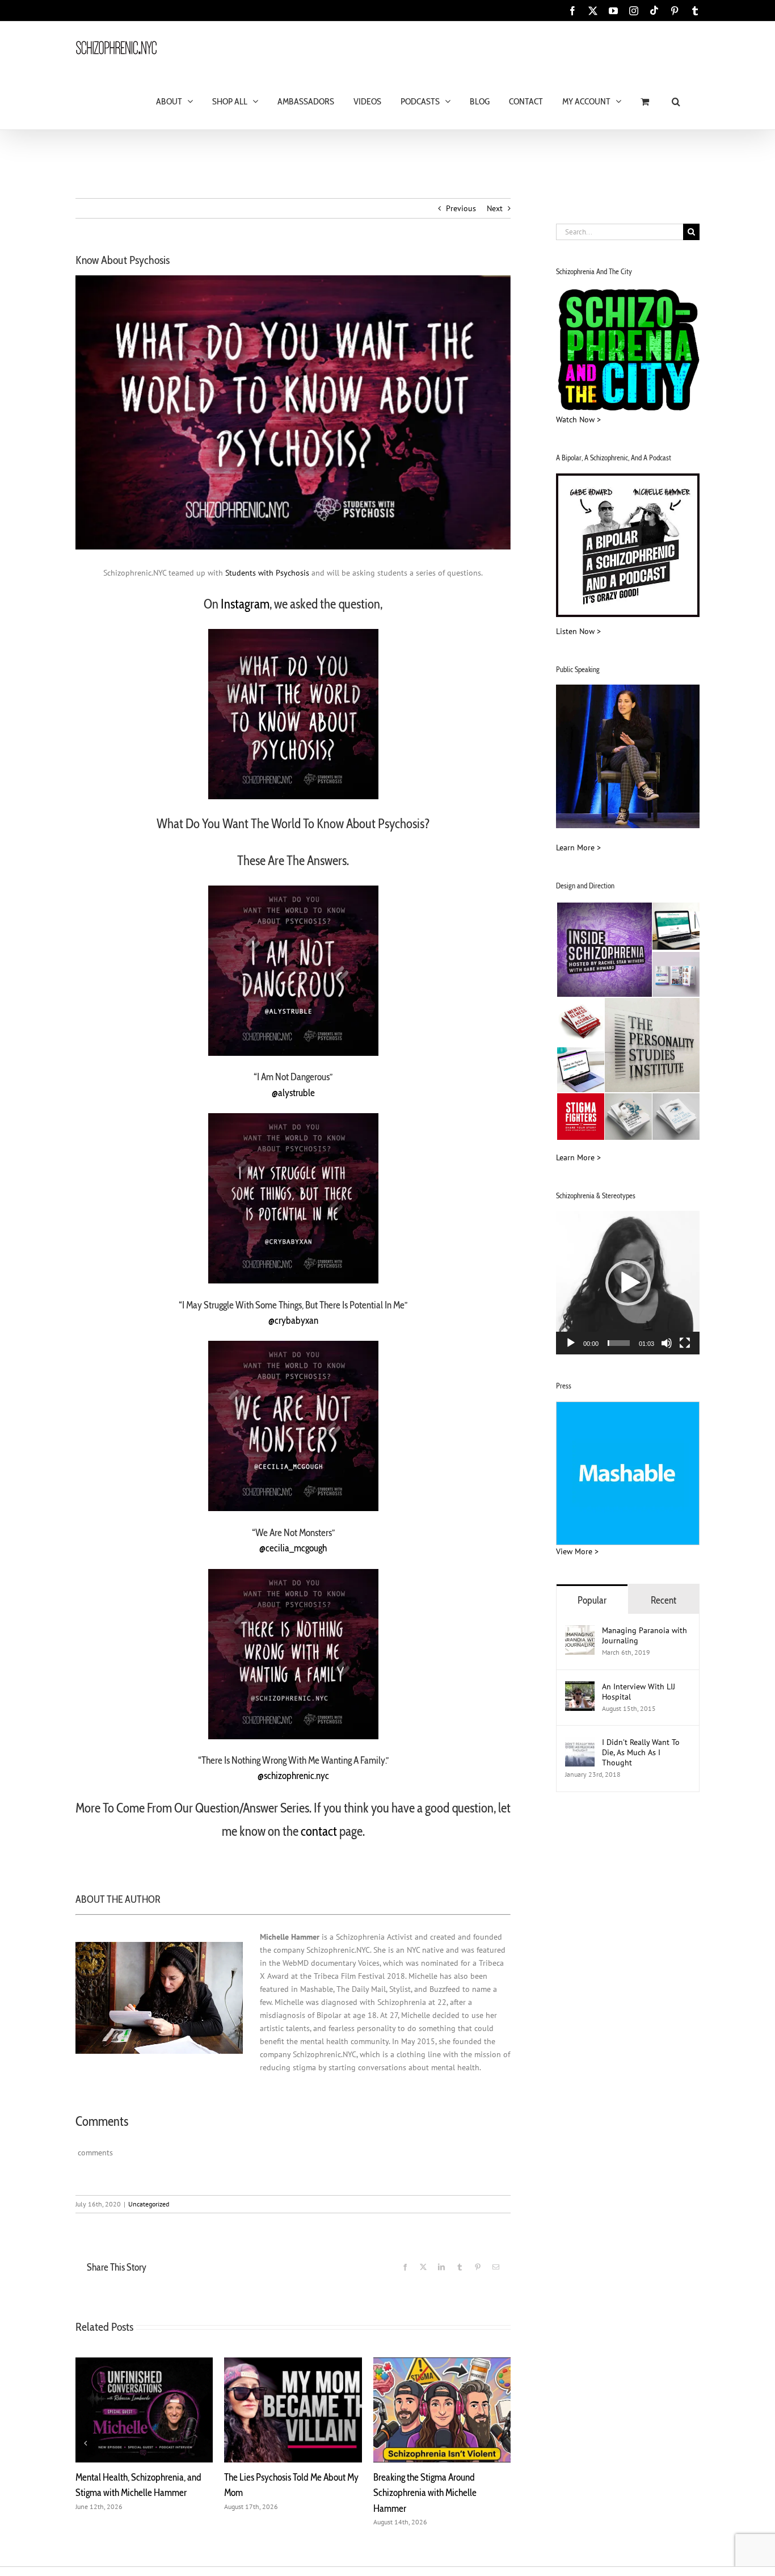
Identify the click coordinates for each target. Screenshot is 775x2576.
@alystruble (293, 1092)
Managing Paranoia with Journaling (645, 1635)
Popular (592, 1600)
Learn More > (578, 848)
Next (495, 208)
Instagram (245, 604)
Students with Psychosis (267, 573)
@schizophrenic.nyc (293, 1775)
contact (319, 1831)
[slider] (619, 1343)
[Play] (571, 1343)
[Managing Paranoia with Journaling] (580, 1631)
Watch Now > (578, 419)
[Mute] (667, 1343)
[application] (628, 1283)
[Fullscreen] (685, 1343)
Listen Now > (578, 631)
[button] (676, 101)
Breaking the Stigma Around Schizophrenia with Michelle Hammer (425, 2493)
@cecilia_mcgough (293, 1548)
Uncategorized (149, 2204)
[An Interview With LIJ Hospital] (580, 1688)
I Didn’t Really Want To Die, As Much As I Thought (641, 1752)
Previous (461, 208)
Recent (664, 1600)
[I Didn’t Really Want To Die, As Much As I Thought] (580, 1743)
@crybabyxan (293, 1320)
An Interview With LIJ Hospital (639, 1692)
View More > (577, 1551)
